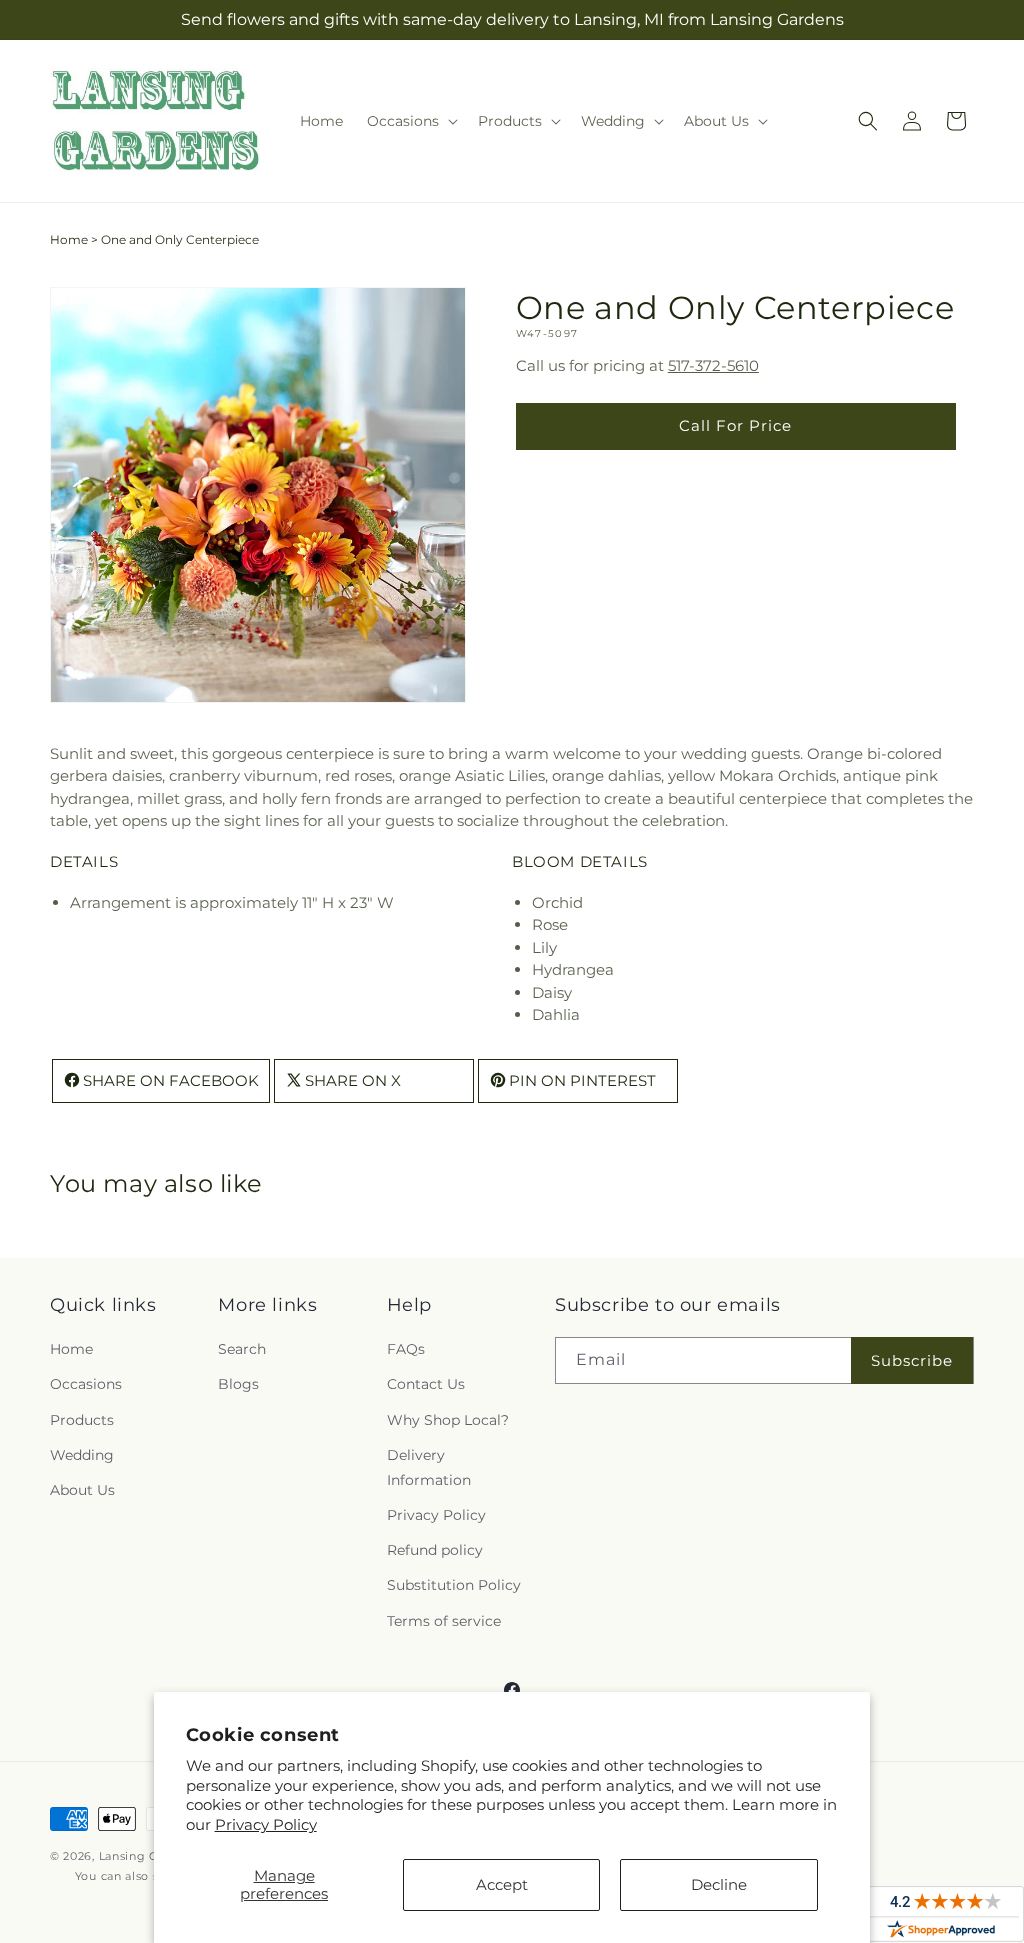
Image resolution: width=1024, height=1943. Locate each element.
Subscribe (912, 1360)
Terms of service (444, 1621)
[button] (410, 121)
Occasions (86, 1384)
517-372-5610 (713, 365)
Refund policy (435, 1550)
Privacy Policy (266, 1824)
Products (82, 1420)
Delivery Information (429, 1467)
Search (242, 1349)
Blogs (238, 1384)
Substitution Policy (454, 1585)
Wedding (82, 1455)
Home (69, 239)
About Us (82, 1490)
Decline (719, 1884)
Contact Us (426, 1384)
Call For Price (735, 425)
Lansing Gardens (149, 1856)
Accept (502, 1884)
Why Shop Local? (448, 1420)
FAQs (406, 1349)
